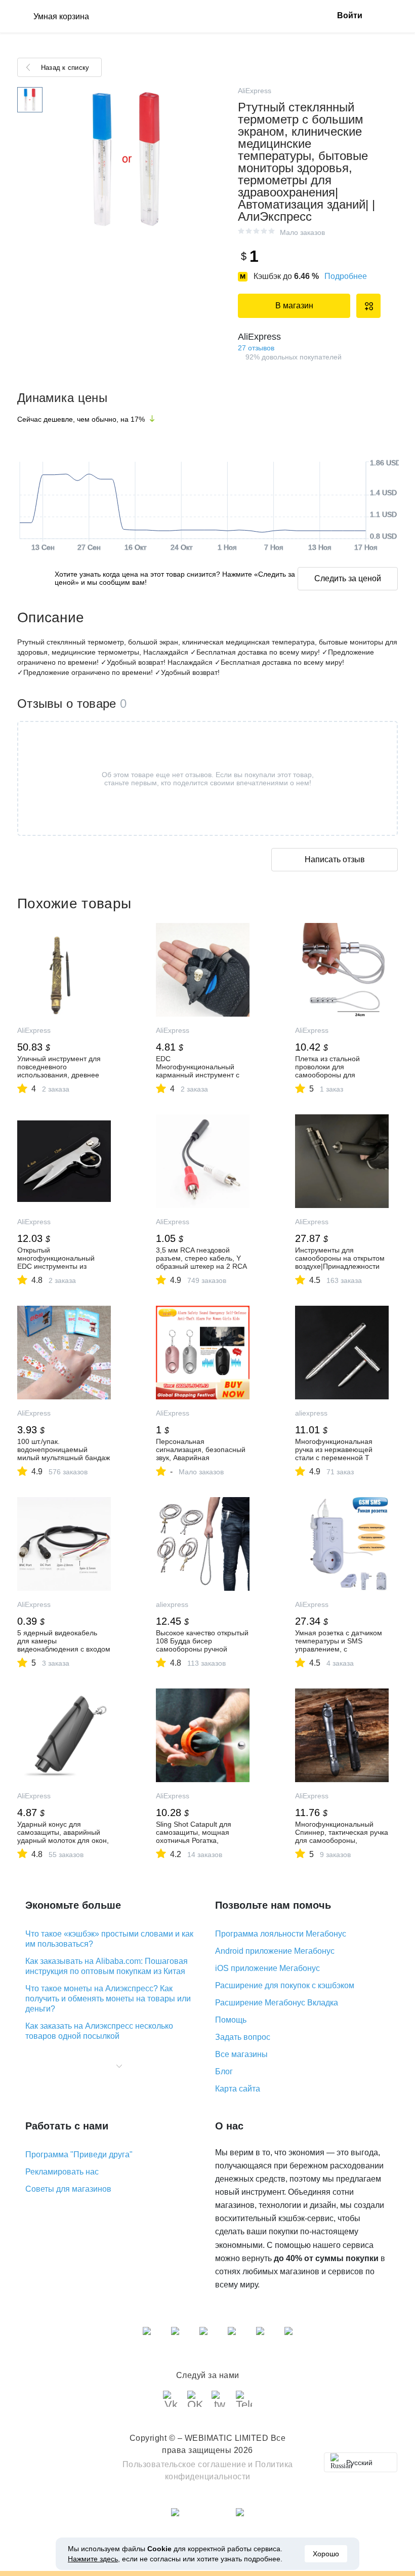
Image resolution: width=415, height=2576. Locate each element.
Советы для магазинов (68, 2189)
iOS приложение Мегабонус (267, 1968)
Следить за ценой (348, 578)
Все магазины (241, 2054)
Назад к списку (65, 68)
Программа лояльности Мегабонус (281, 1934)
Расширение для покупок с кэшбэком (285, 1985)
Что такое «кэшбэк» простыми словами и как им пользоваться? (109, 1939)
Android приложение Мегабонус (275, 1951)
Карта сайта (238, 2089)
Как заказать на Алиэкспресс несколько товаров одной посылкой (99, 2031)
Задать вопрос (243, 2037)
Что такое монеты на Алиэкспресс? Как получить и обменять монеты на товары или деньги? (108, 1999)
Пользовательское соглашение (184, 2464)
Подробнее (346, 276)
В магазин (294, 306)
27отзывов (256, 348)
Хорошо (326, 2554)
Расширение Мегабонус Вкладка (277, 2003)
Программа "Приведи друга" (79, 2155)
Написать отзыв (335, 859)
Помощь (231, 2020)
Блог (224, 2071)
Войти (350, 15)
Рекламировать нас (62, 2172)
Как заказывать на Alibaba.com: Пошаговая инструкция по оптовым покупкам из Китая (107, 1966)
